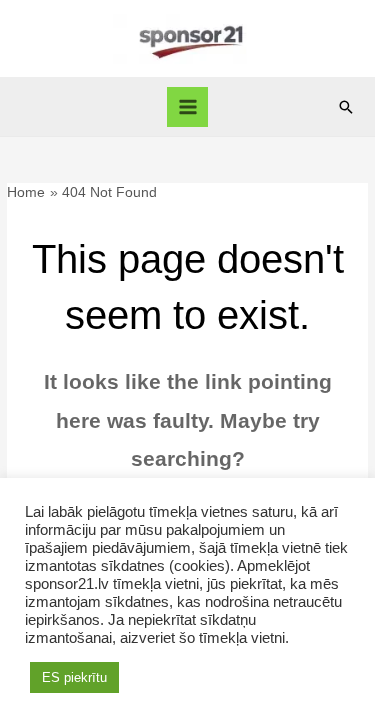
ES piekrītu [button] (74, 677)
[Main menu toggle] (187, 107)
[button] (346, 107)
